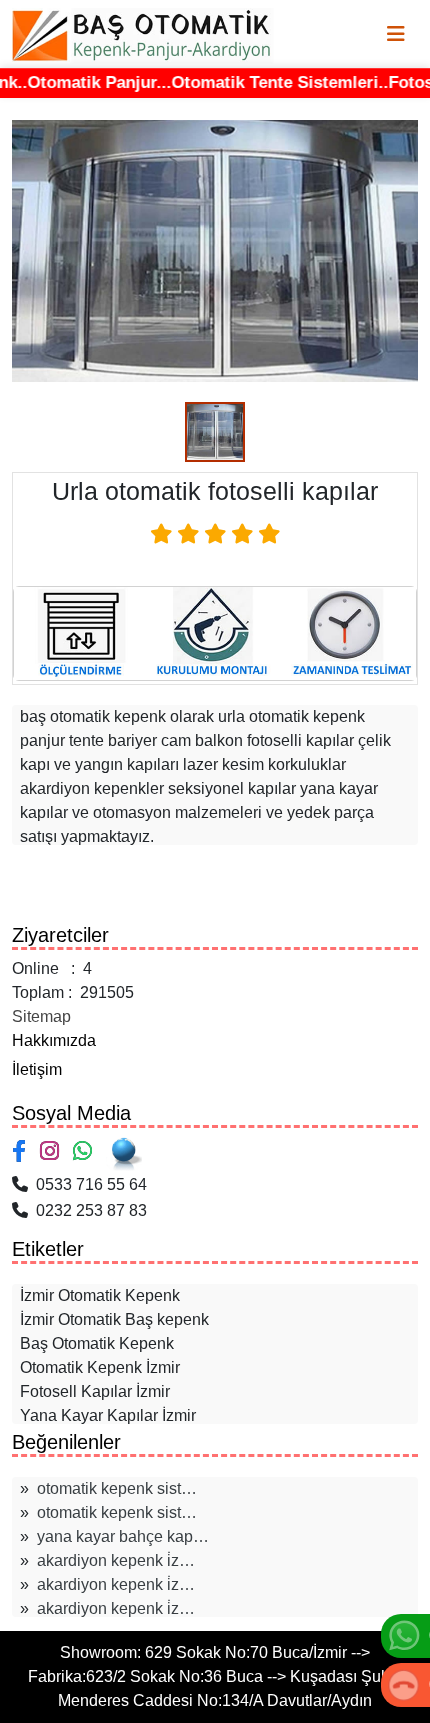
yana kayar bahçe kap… (123, 1536)
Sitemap (41, 1016)
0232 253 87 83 (87, 1210)
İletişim (37, 1069)
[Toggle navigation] (396, 34)
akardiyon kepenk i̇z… (116, 1560)
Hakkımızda (54, 1040)
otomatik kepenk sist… (117, 1488)
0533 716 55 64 (87, 1184)
